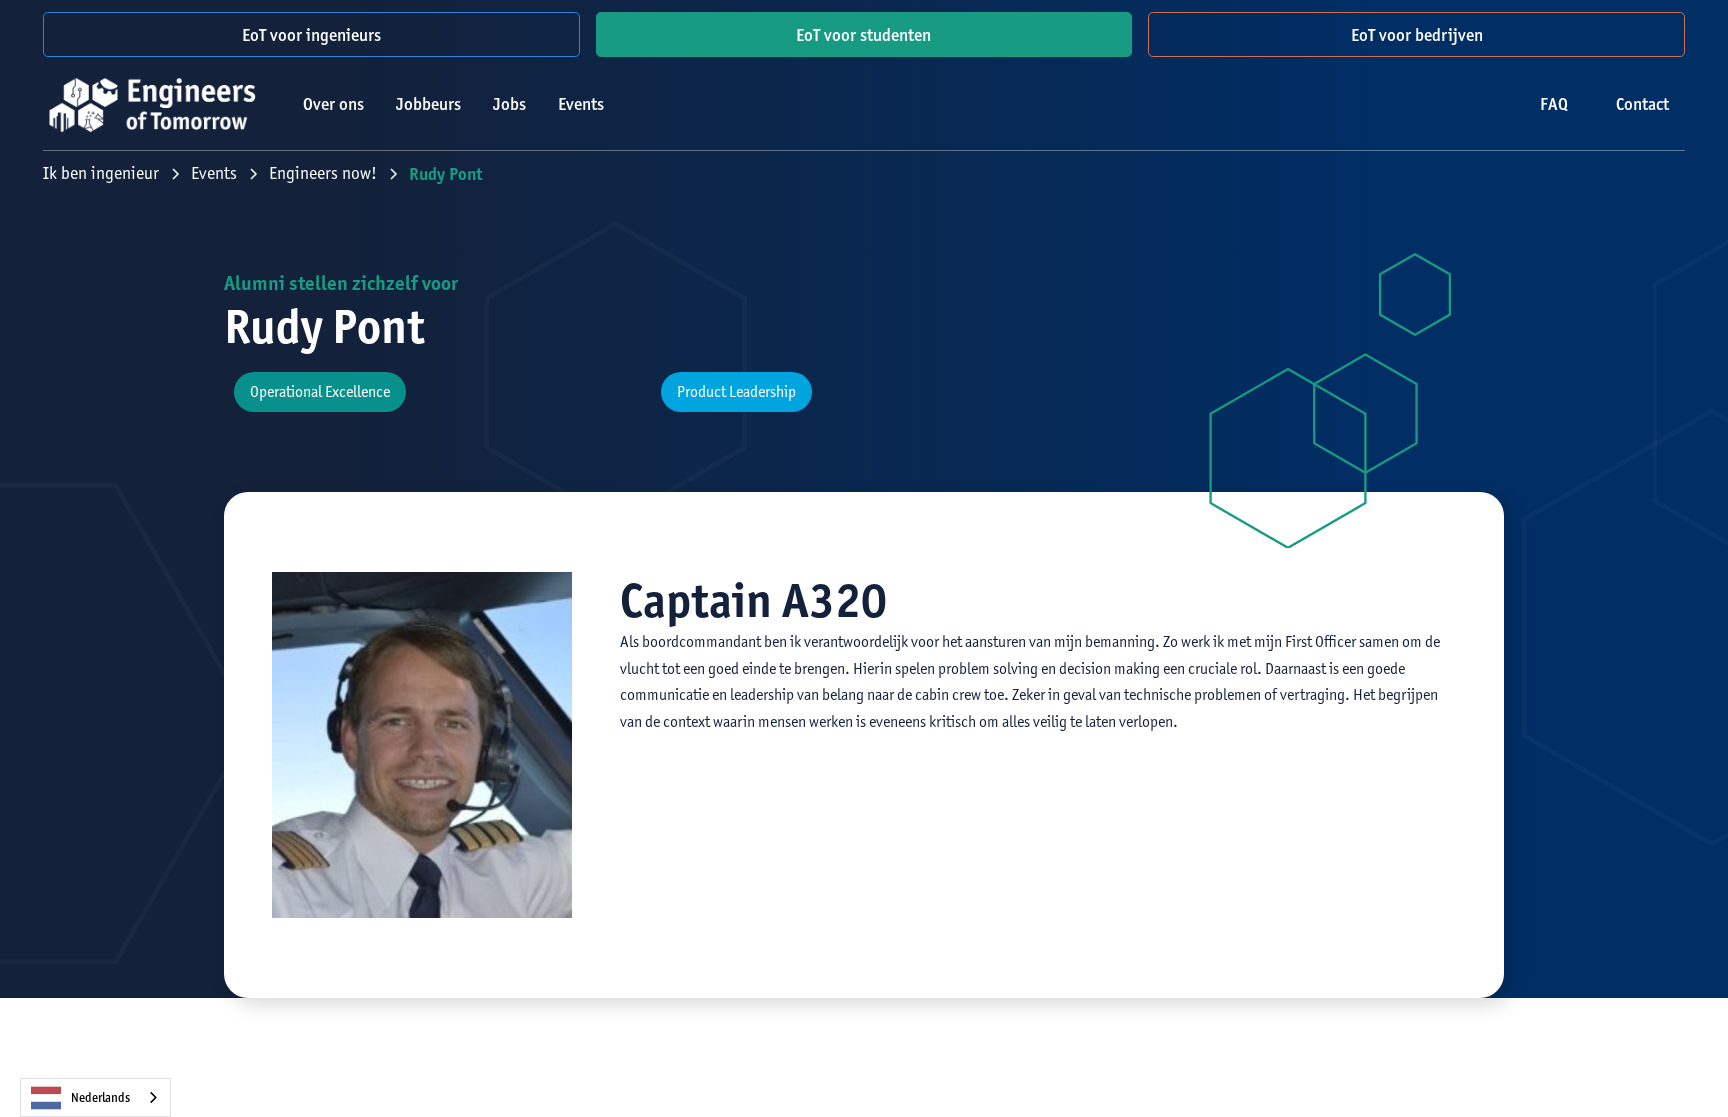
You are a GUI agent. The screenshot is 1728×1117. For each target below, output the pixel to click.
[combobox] (95, 1097)
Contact (1642, 103)
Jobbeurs (428, 103)
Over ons (333, 103)
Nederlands (100, 1097)
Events (581, 103)
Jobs (509, 103)
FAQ (1554, 103)
